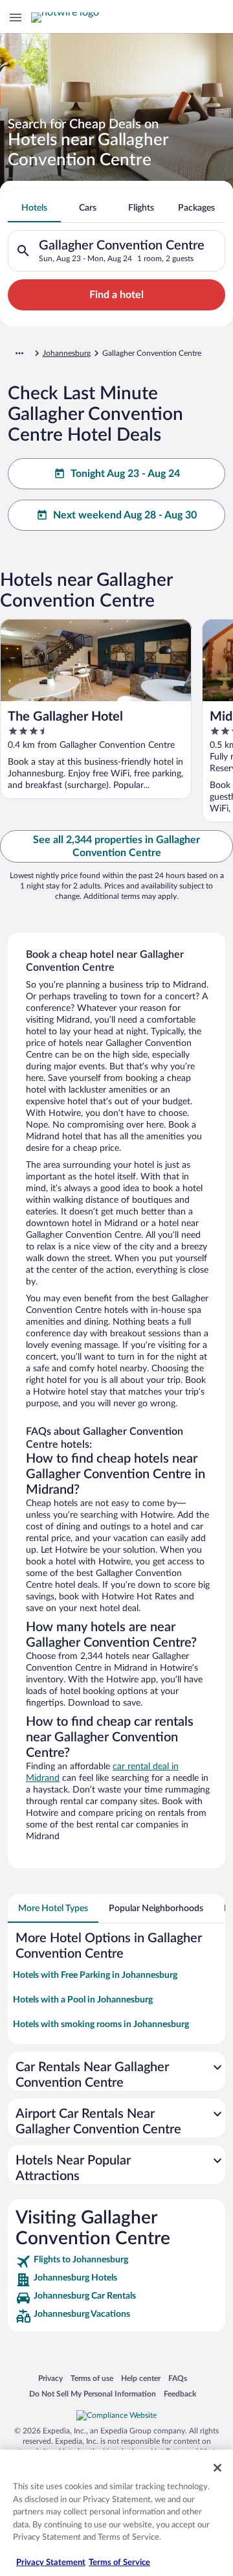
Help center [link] (141, 2378)
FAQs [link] (178, 2378)
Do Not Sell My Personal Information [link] (93, 2394)
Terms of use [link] (92, 2378)
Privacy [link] (50, 2378)
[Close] (217, 2468)
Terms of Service (119, 2563)
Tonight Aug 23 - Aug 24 (125, 474)
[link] (116, 2262)
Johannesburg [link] (67, 353)
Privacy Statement (51, 2563)
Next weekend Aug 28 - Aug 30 (125, 515)
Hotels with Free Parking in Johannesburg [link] (95, 1975)
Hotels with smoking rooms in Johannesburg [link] (101, 2025)
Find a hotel (116, 295)
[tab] (34, 208)
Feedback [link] (180, 2394)
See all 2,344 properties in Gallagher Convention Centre (116, 846)
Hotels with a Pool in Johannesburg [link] (83, 2000)
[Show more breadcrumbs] (19, 353)
